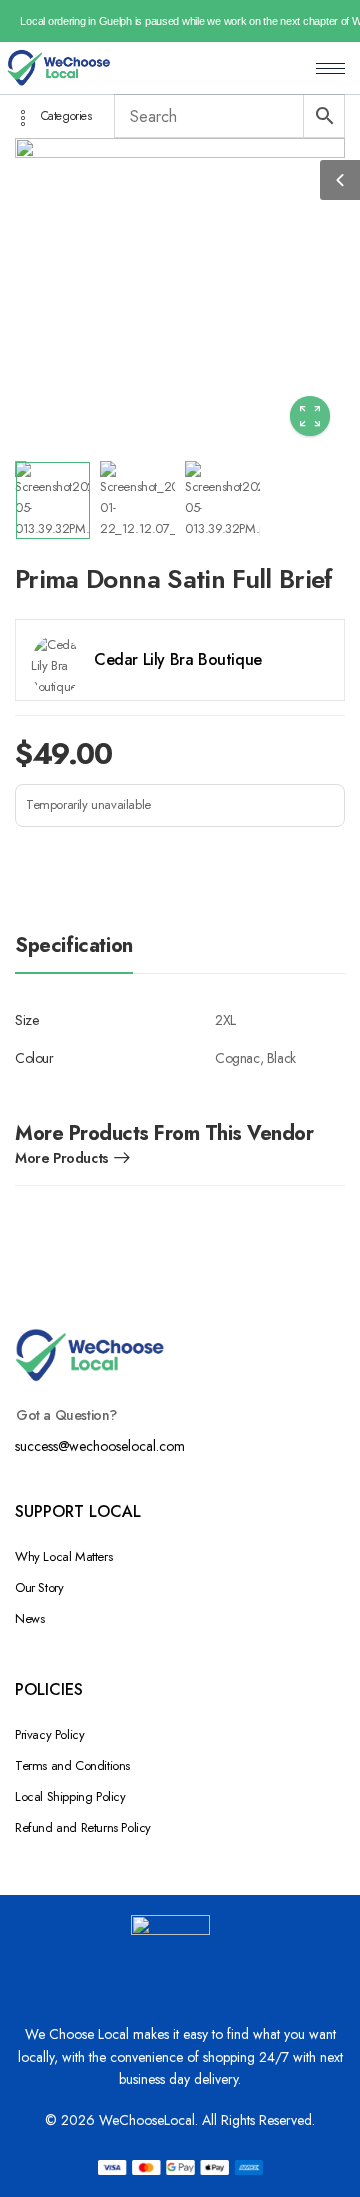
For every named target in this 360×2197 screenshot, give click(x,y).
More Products (62, 1158)
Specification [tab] (74, 945)
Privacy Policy (49, 1734)
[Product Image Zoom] (310, 416)
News (29, 1618)
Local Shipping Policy (70, 1796)
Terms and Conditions (72, 1765)
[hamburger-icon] (330, 68)
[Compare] (35, 864)
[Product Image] (180, 294)
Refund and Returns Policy (83, 1827)
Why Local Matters (63, 1556)
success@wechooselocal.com (100, 1446)
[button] (340, 180)
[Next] (301, 294)
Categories (66, 117)
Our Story (39, 1587)
